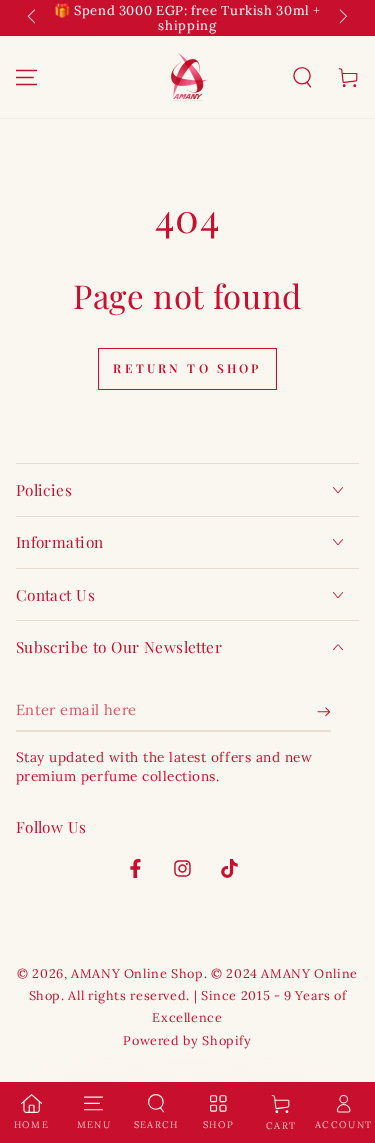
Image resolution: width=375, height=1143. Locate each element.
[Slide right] (342, 18)
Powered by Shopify (187, 1040)
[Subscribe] (324, 711)
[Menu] (26, 77)
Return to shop (187, 368)
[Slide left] (34, 18)
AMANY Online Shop (137, 973)
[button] (302, 77)
